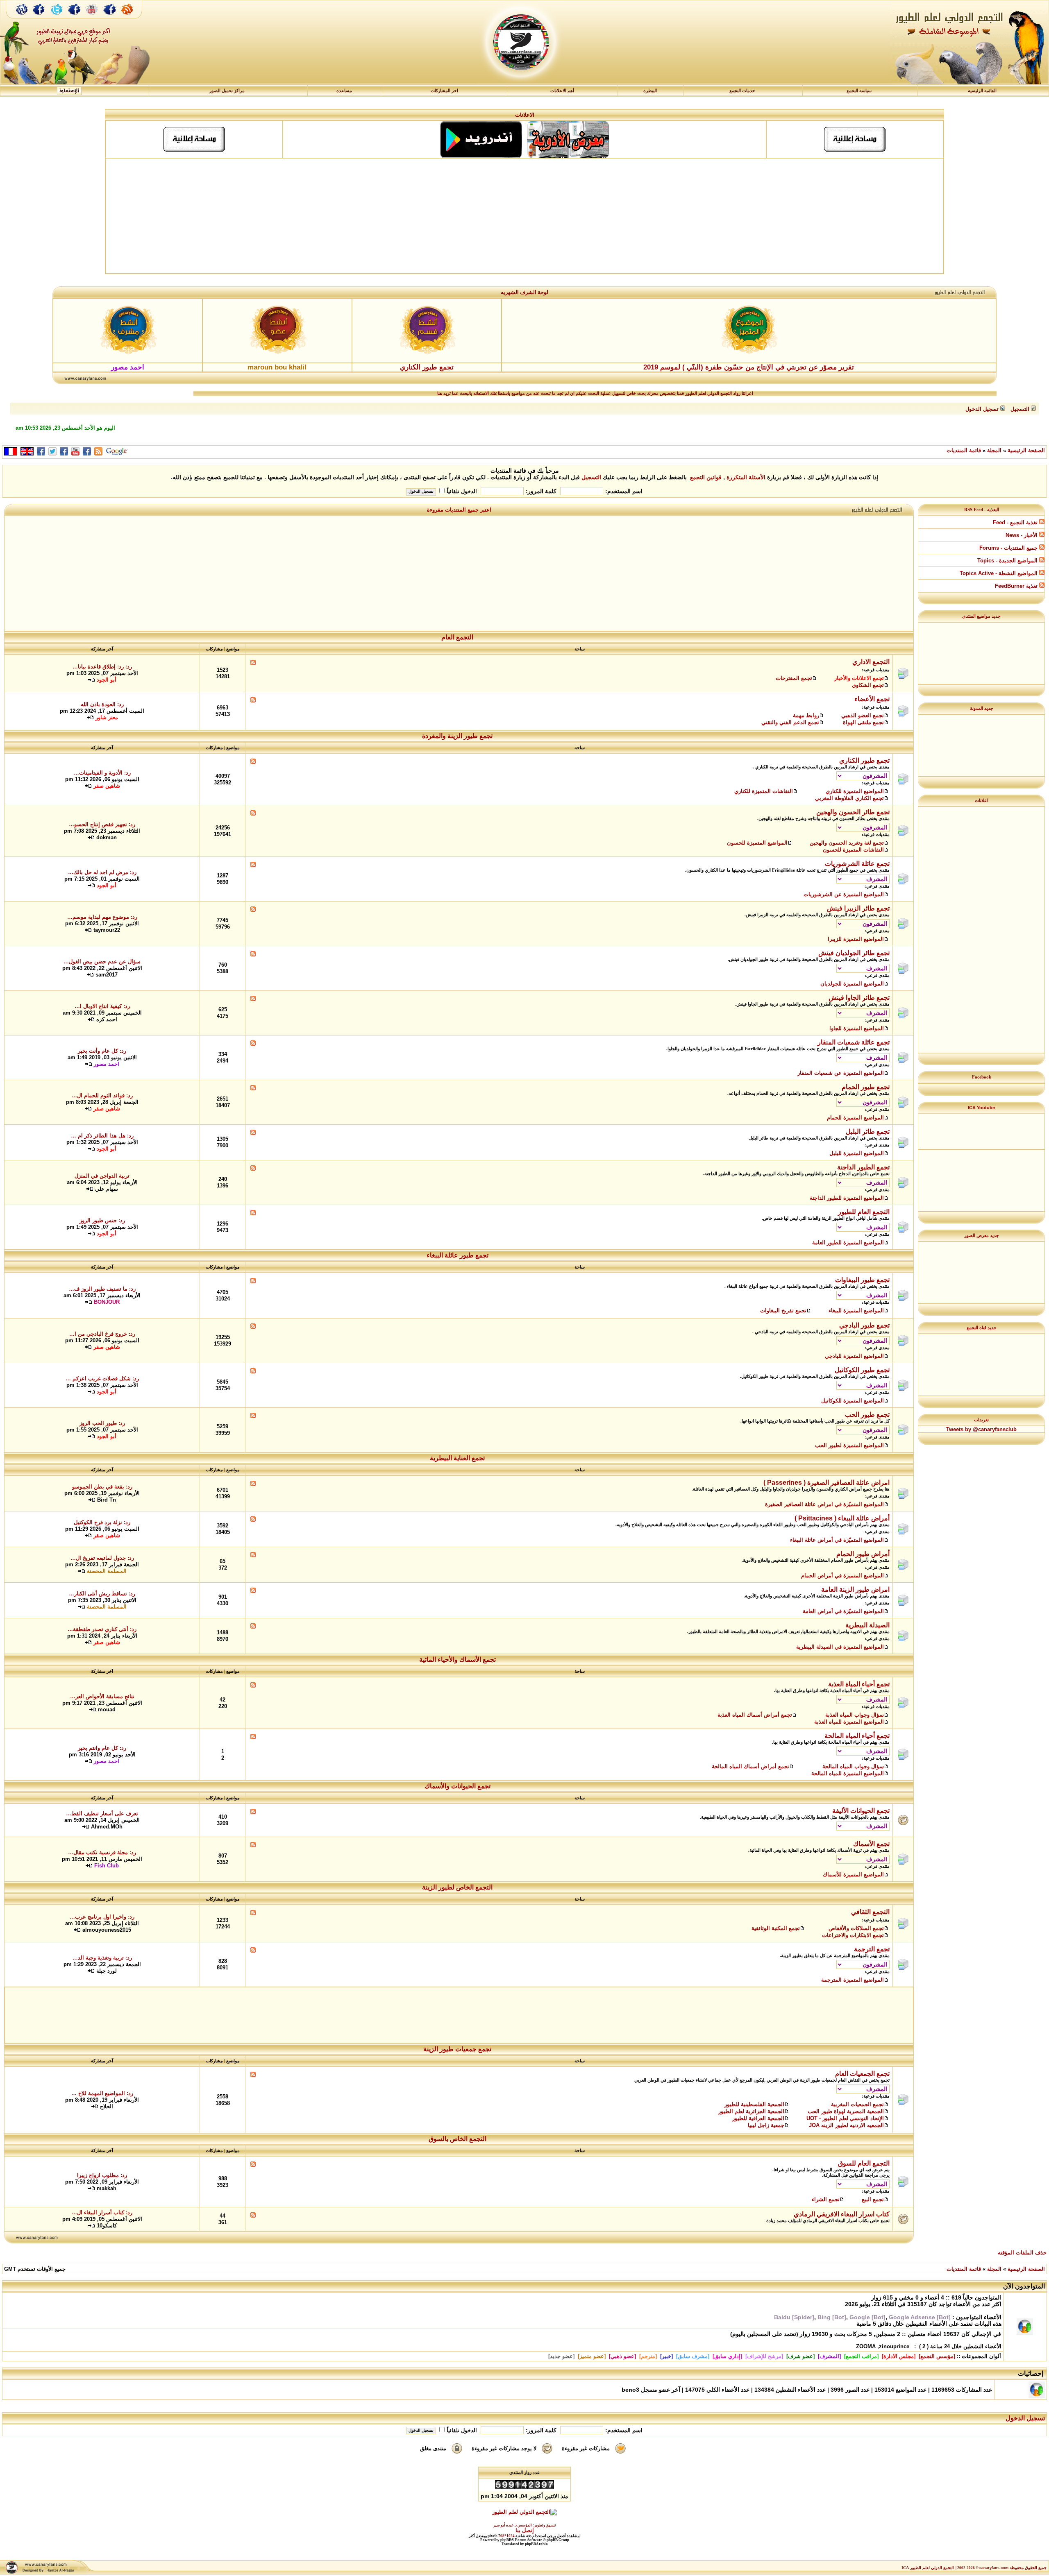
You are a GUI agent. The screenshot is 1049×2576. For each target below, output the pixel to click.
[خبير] (666, 2356)
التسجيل (591, 477)
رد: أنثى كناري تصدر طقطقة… (102, 1629)
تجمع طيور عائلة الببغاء (458, 1255)
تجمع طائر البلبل (868, 1132)
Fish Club (107, 1866)
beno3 (630, 2390)
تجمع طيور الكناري (427, 367)
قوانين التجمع (706, 477)
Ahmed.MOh (107, 1827)
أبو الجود (107, 680)
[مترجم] (648, 2356)
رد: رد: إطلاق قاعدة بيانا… (102, 667)
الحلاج (107, 2106)
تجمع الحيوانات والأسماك (458, 1786)
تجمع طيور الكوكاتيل (862, 1370)
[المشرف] (829, 2356)
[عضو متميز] (592, 2356)
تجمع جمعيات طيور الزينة (458, 2049)
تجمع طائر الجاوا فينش (859, 998)
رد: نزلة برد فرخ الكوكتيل (102, 1522)
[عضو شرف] (800, 2356)
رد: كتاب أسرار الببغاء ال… (102, 2212)
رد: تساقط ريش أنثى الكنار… (102, 1594)
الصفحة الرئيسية (1026, 450)
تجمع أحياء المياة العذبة (859, 1684)
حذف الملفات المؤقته (1022, 2253)
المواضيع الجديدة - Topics (1008, 561)
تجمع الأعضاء (872, 699)
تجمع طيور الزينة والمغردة (458, 736)
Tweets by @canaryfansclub (981, 1429)
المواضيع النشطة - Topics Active (999, 573)
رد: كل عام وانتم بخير (102, 1748)
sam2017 (107, 975)
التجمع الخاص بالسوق (458, 2139)
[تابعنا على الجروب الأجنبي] (110, 18)
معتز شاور (107, 717)
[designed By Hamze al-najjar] (48, 2573)
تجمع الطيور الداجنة (863, 1167)
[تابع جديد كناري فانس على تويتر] (57, 18)
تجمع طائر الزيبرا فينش (858, 908)
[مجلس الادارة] (899, 2356)
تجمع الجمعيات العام (862, 2074)
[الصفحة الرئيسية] (22, 18)
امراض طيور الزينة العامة (855, 1589)
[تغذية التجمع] (131, 18)
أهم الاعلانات (562, 91)
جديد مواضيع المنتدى (981, 616)
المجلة (994, 450)
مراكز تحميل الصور (227, 91)
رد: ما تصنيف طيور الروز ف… (102, 1289)
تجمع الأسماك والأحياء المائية (458, 1660)
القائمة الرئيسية (982, 91)
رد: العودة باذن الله (102, 704)
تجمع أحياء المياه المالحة (857, 1736)
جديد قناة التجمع (982, 1328)
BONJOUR (107, 1302)
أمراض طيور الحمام (863, 1554)
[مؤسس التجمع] (937, 2356)
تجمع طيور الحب (867, 1415)
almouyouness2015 (107, 1930)
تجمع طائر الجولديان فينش (854, 953)
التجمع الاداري (871, 662)
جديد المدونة (982, 708)
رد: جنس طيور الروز (102, 1220)
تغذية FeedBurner (1017, 586)
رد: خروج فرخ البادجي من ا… (102, 1334)
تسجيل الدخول (1025, 2418)
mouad (107, 1709)
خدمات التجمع (742, 91)
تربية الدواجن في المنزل (102, 1176)
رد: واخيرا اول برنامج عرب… (102, 1917)
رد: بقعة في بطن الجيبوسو (102, 1487)
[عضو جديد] (561, 2356)
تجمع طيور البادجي (864, 1325)
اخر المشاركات (444, 91)
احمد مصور (107, 1064)
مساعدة (344, 91)
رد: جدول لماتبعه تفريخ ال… (102, 1558)
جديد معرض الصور (982, 1235)
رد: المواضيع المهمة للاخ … (102, 2093)
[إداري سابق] (727, 2356)
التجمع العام (458, 637)
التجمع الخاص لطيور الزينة (458, 1887)
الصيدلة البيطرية (867, 1625)
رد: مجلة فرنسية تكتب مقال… (102, 1852)
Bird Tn (107, 1500)
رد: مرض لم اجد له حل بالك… (102, 872)
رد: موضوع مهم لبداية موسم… (102, 917)
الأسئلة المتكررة (746, 477)
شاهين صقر (107, 786)
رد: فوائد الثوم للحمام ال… (102, 1095)
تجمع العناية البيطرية (458, 1458)
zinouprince (894, 2346)
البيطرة (650, 91)
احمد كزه (107, 1019)
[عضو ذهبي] (622, 2356)
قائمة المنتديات (964, 450)
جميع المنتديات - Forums (1009, 548)
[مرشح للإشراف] (764, 2356)
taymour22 (107, 930)
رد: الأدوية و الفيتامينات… (102, 773)
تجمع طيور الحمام (866, 1087)
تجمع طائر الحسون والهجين (853, 812)
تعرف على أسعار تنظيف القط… (102, 1814)
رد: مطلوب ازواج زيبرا (102, 2175)
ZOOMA (866, 2346)
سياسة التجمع (859, 91)
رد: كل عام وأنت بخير (102, 1051)
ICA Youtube (981, 1108)
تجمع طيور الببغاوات (862, 1280)
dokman (107, 837)
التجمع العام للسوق (864, 2163)
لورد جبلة (107, 1971)
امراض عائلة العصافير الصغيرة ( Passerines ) (826, 1483)
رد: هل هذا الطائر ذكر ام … (102, 1136)
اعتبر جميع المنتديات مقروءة (459, 510)
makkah (107, 2188)
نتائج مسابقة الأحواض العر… (102, 1696)
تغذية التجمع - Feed (1016, 522)
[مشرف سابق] (693, 2356)
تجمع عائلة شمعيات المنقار (854, 1042)
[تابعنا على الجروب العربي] (75, 18)
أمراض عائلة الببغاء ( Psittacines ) (842, 1518)
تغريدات (981, 1420)
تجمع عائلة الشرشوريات (857, 864)
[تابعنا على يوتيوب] (92, 18)
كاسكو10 (107, 2226)
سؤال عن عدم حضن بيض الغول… (102, 962)
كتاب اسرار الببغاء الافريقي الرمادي (842, 2214)
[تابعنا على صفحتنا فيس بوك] (39, 18)
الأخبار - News (1022, 535)
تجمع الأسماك (871, 1844)
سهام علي (107, 1189)
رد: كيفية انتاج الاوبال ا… (102, 1006)
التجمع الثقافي (870, 1912)
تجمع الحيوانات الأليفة (861, 1811)
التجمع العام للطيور (864, 1212)
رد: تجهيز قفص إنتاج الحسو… (102, 824)
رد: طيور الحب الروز (102, 1423)
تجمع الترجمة (872, 1949)
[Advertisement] (524, 216)
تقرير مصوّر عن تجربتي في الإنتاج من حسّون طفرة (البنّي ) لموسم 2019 (749, 367)
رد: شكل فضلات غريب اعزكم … (102, 1379)
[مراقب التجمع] (861, 2356)
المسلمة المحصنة (107, 1571)
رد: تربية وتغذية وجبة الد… (102, 1958)
